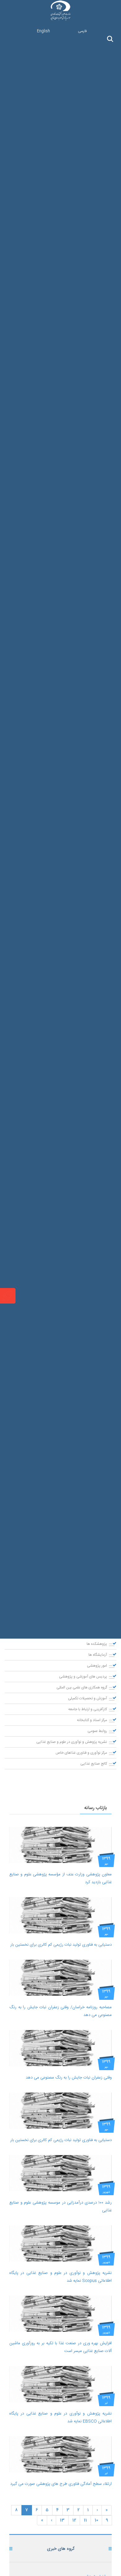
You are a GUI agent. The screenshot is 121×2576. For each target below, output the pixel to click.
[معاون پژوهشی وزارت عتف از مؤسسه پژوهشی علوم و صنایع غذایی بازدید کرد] (60, 1845)
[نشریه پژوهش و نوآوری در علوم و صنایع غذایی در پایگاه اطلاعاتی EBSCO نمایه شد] (60, 2384)
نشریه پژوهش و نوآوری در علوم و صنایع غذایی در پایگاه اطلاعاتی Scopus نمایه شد (60, 2277)
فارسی (82, 31)
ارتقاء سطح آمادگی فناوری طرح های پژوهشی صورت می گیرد (61, 2484)
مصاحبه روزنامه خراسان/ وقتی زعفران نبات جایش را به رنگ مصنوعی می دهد (60, 2011)
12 (74, 2520)
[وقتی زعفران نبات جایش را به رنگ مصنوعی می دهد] (60, 2048)
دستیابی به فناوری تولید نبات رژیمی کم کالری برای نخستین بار (61, 1945)
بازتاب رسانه (96, 1808)
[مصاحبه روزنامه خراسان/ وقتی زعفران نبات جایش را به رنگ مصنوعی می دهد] (60, 1978)
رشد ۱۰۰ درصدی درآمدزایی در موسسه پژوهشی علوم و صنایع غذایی (60, 2207)
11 (85, 2520)
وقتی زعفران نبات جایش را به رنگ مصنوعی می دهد (69, 2078)
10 (96, 2520)
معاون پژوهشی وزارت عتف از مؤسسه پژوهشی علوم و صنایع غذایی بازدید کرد (60, 1878)
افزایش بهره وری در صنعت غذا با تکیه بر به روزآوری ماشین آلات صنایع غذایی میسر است (60, 2347)
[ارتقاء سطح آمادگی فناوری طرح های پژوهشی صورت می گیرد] (60, 2454)
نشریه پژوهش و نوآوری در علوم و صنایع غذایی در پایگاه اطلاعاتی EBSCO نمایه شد (60, 2417)
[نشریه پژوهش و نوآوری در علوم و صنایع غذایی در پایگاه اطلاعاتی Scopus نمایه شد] (60, 2243)
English (43, 31)
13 (62, 2520)
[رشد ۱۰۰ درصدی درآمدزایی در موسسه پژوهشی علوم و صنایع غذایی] (60, 2173)
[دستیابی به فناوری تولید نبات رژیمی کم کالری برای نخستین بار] (60, 1915)
